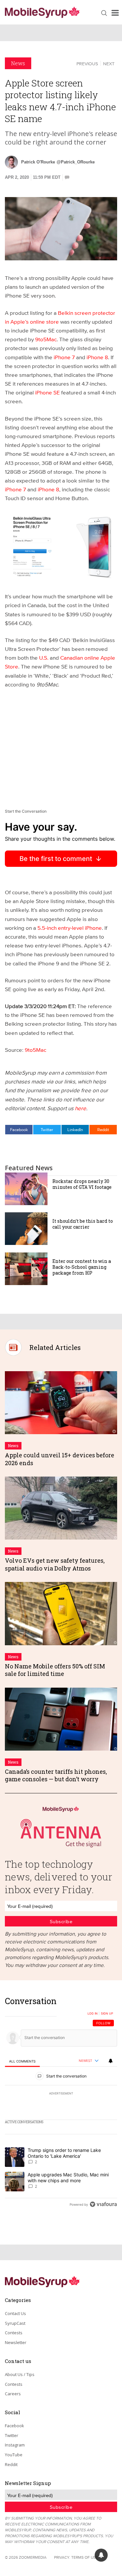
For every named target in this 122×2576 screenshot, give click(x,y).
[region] (61, 2104)
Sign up (107, 2014)
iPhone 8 (97, 357)
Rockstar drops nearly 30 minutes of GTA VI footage (82, 1184)
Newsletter (16, 2342)
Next (109, 64)
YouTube (14, 2455)
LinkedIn (75, 1129)
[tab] (22, 2061)
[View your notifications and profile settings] (111, 2061)
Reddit (103, 1129)
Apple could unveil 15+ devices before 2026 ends (60, 1459)
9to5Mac (46, 339)
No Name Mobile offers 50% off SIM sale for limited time (55, 1670)
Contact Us (15, 2313)
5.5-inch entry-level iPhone (70, 928)
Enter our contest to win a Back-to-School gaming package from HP (82, 1267)
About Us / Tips (20, 2374)
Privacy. (62, 2557)
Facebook (19, 1129)
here (81, 1108)
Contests (14, 2333)
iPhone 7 (64, 357)
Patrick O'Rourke (38, 162)
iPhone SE (47, 392)
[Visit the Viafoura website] (103, 2204)
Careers (13, 2394)
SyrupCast (15, 2323)
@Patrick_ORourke (76, 162)
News (18, 63)
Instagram (15, 2445)
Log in (93, 2014)
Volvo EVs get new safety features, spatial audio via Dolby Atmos (55, 1564)
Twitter (47, 1129)
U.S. (44, 658)
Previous (87, 64)
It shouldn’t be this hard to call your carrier (83, 1224)
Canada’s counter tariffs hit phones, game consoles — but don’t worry (56, 1775)
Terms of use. (85, 2557)
